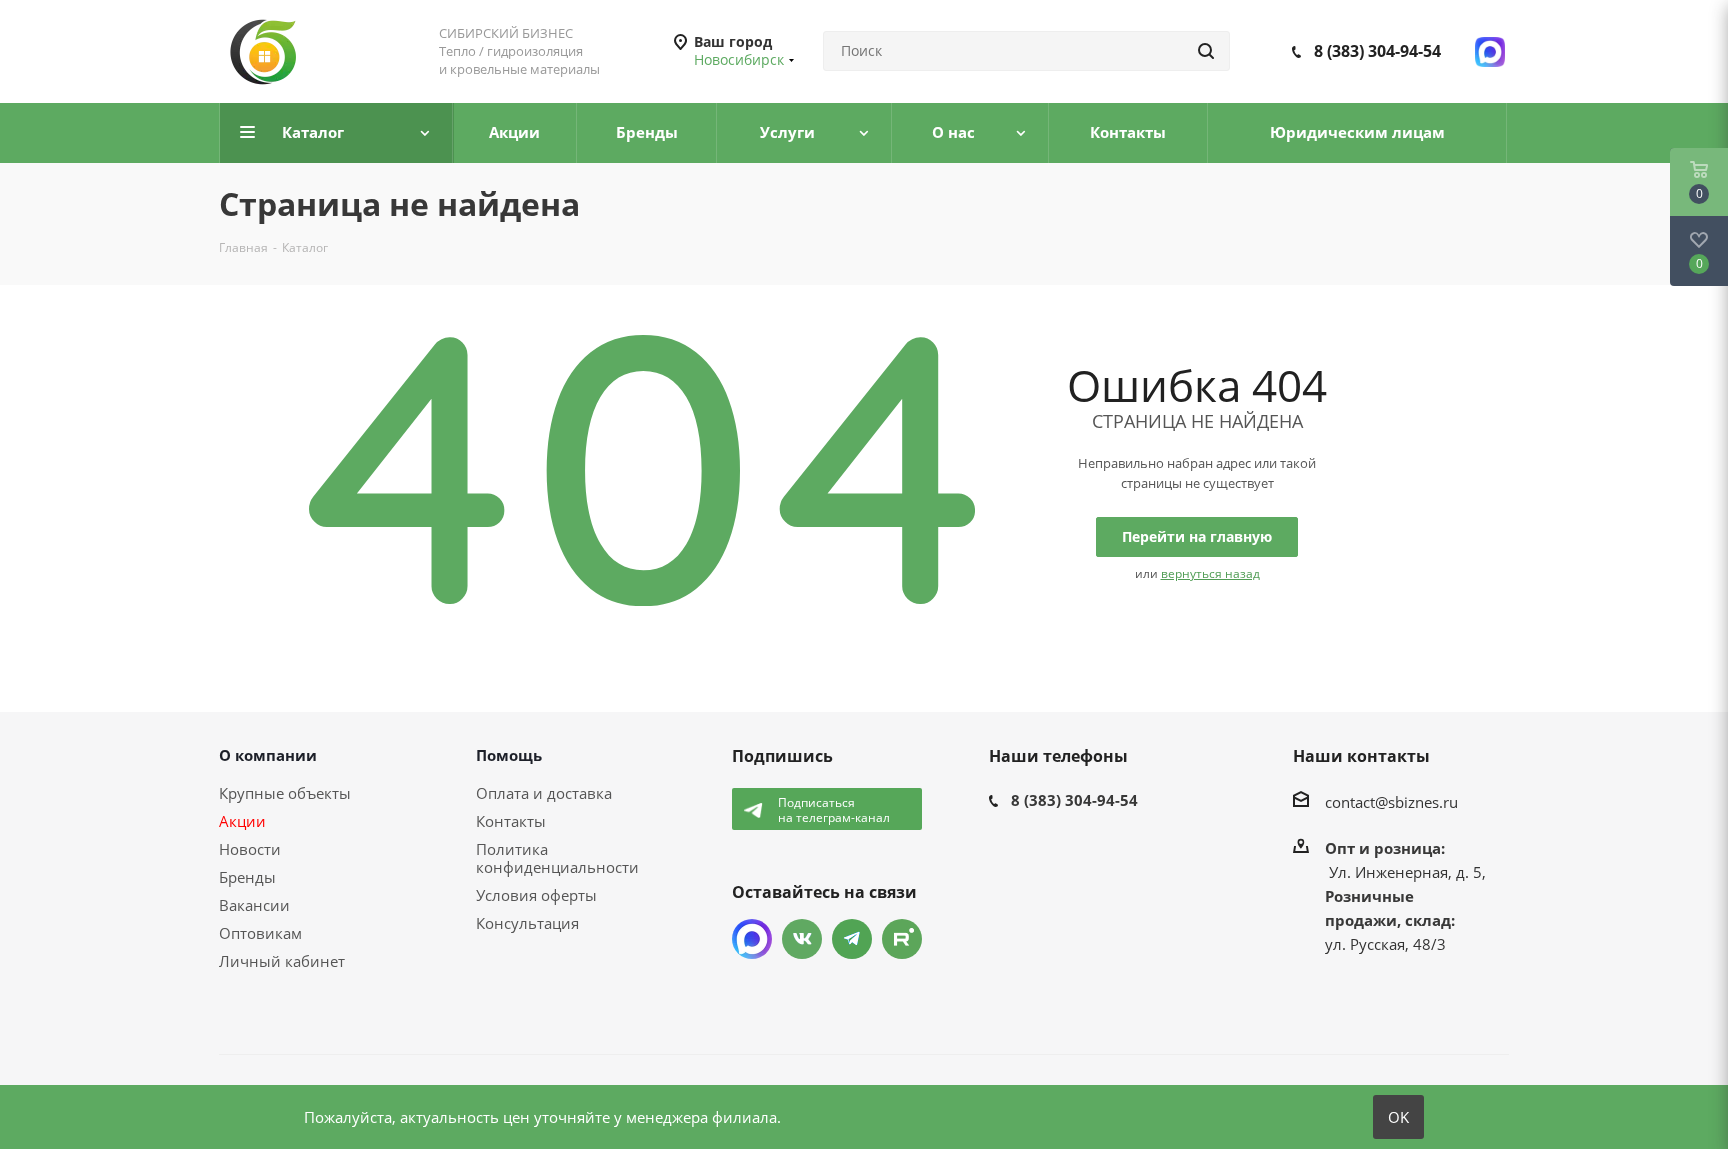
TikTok (902, 939)
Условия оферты (536, 895)
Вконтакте (802, 939)
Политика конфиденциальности (557, 858)
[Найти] (1206, 51)
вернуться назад (1210, 573)
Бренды (247, 877)
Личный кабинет (282, 961)
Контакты (511, 821)
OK (1398, 1117)
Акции (242, 821)
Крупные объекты (285, 793)
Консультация (527, 923)
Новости (250, 849)
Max (752, 939)
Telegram (852, 939)
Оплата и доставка (544, 793)
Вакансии (254, 905)
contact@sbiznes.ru (1391, 802)
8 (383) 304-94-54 (1377, 51)
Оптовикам (260, 933)
